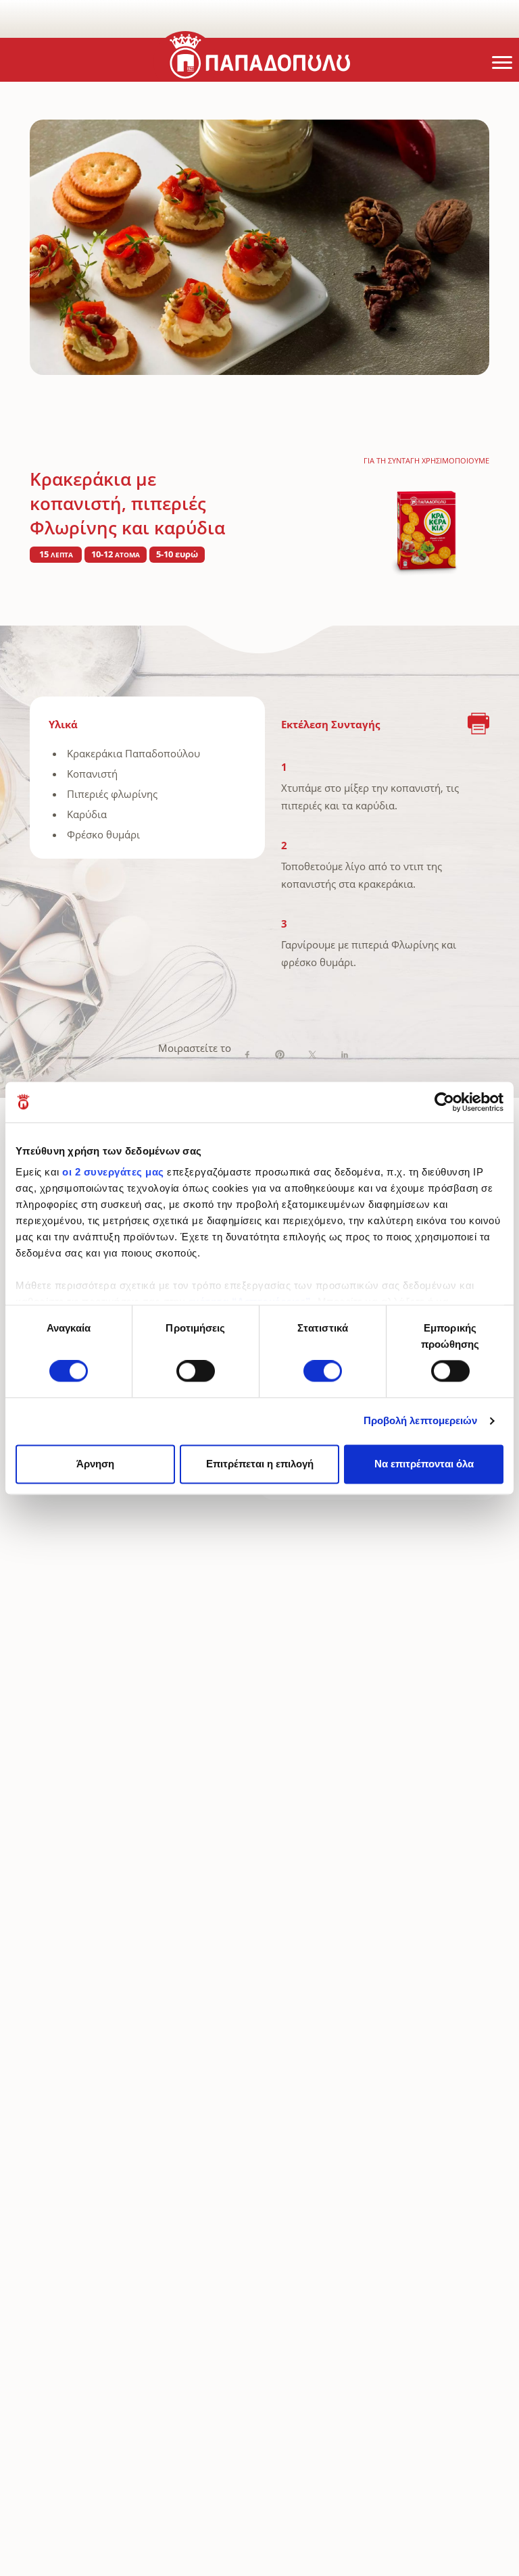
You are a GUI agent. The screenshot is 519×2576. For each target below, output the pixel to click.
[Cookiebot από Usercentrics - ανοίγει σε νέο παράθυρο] (444, 1102)
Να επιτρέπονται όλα (424, 1464)
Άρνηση (95, 1464)
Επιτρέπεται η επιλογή (260, 1464)
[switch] (196, 1371)
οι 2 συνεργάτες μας (113, 1172)
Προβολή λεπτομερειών (421, 1421)
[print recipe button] (478, 725)
